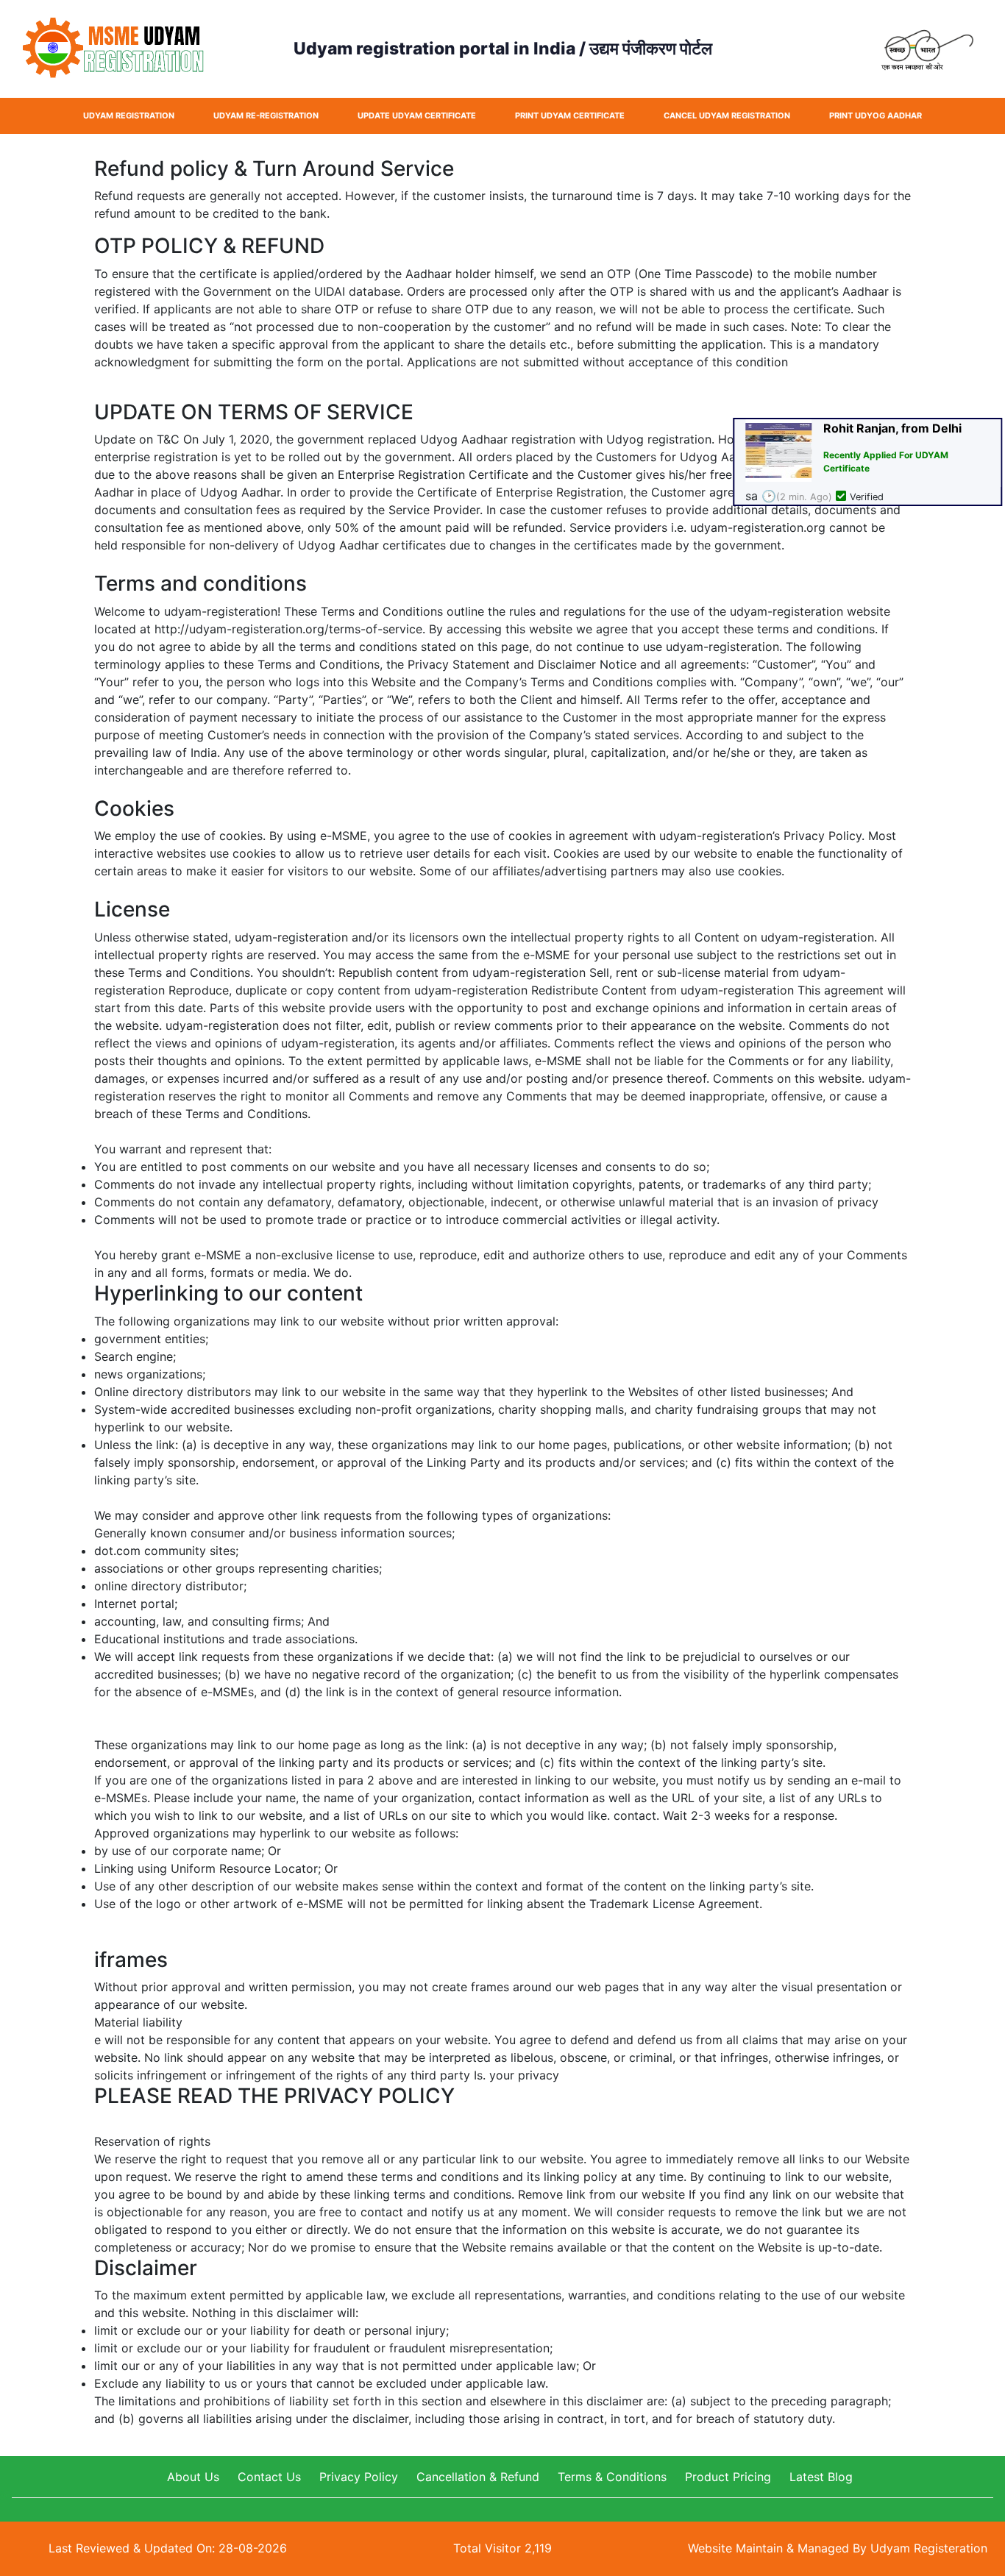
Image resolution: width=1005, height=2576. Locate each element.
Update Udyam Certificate (417, 115)
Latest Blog (821, 2477)
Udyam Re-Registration (266, 115)
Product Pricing (728, 2477)
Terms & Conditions (612, 2477)
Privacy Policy (359, 2477)
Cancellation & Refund (478, 2477)
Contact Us (269, 2477)
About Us (193, 2477)
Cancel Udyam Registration (727, 115)
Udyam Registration (129, 115)
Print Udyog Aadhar (876, 115)
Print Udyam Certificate (570, 115)
